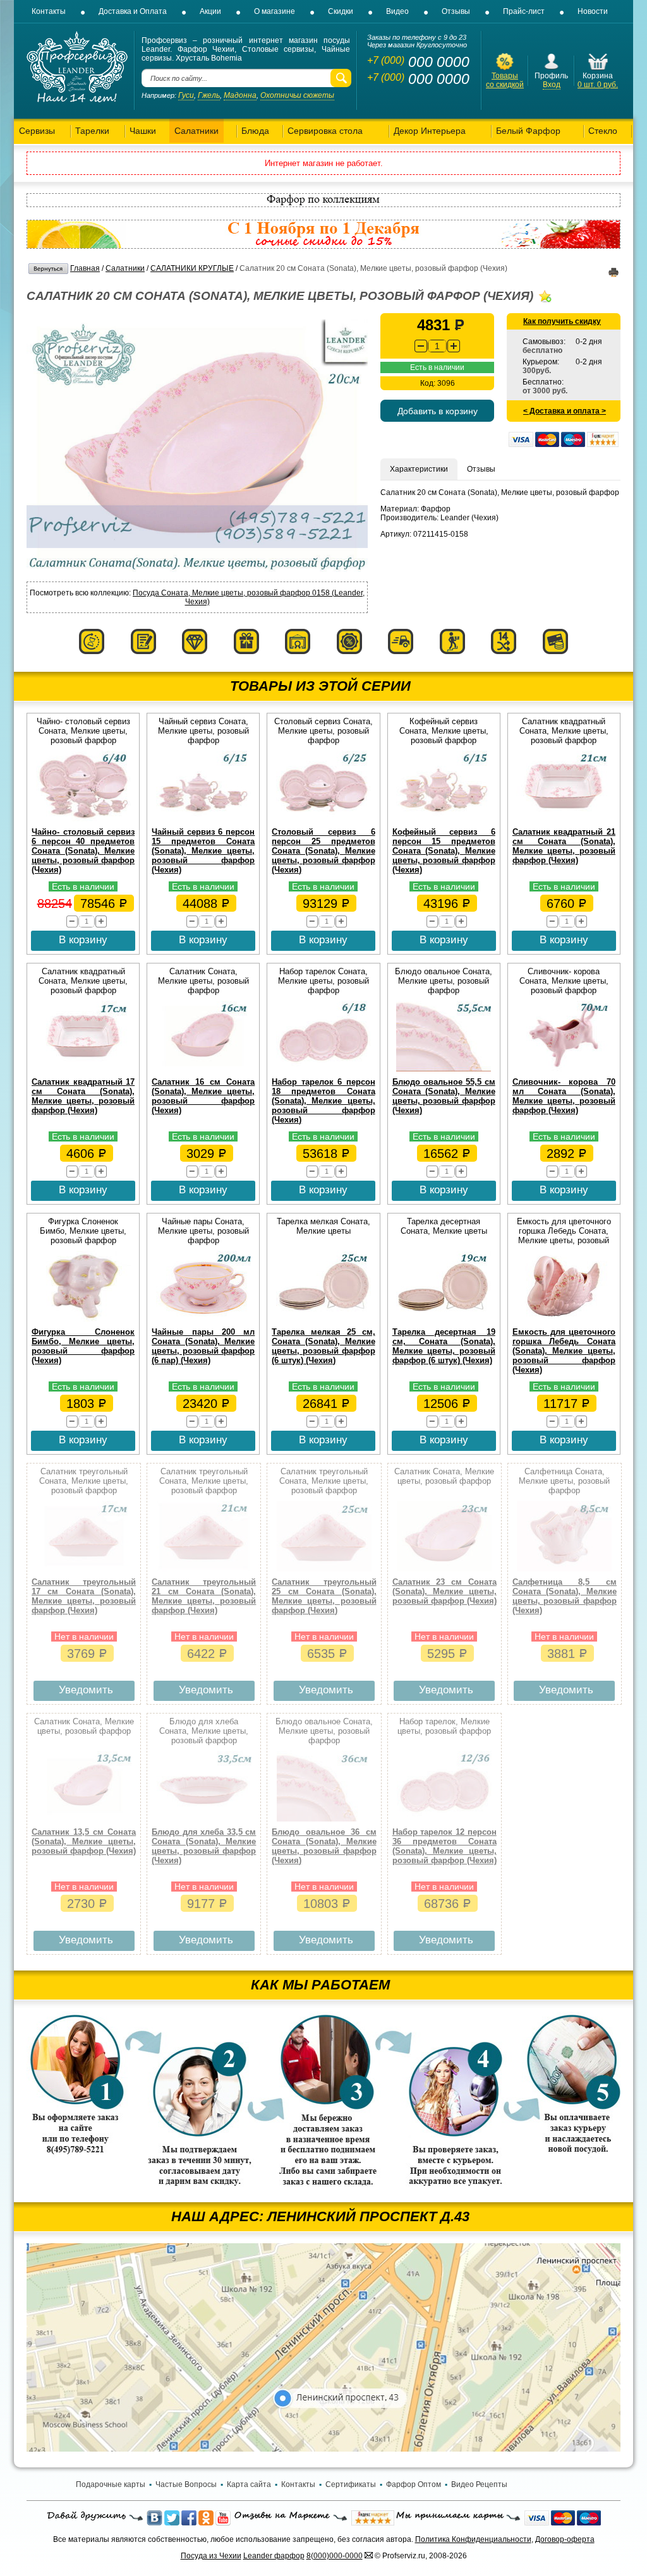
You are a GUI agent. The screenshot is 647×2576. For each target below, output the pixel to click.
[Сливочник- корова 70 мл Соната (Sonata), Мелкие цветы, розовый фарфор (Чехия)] (564, 1069)
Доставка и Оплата (133, 11)
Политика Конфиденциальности (473, 2539)
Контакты (49, 11)
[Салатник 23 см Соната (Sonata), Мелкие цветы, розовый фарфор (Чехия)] (444, 1569)
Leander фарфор (274, 2556)
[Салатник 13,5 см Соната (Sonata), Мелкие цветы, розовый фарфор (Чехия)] (84, 1819)
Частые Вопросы (186, 2484)
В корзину (83, 940)
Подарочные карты (111, 2484)
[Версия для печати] (614, 275)
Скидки (341, 11)
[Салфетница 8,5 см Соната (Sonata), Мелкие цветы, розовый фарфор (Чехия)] (564, 1569)
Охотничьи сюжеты (297, 95)
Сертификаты (351, 2484)
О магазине (275, 11)
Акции (210, 11)
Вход (552, 85)
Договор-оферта (565, 2539)
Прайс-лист (524, 11)
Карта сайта (249, 2484)
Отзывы (456, 11)
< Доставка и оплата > (565, 411)
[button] (454, 346)
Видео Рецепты (479, 2484)
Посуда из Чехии (211, 2556)
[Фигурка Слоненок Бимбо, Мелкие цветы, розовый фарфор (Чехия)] (83, 1319)
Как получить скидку (562, 321)
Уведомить (86, 1690)
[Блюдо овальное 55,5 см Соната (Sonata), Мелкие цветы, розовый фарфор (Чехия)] (444, 1069)
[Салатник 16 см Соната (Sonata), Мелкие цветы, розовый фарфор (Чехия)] (203, 1069)
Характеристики (419, 469)
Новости (593, 11)
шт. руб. (598, 85)
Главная (85, 268)
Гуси (186, 95)
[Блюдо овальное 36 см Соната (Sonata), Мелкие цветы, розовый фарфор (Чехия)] (324, 1819)
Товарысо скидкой (505, 80)
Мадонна (240, 95)
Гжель (209, 95)
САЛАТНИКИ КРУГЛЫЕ (192, 268)
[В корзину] (598, 69)
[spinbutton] (437, 346)
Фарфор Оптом (414, 2484)
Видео (397, 11)
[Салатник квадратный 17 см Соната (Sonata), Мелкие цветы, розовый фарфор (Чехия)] (83, 1069)
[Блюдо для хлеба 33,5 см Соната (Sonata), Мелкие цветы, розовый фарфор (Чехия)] (204, 1819)
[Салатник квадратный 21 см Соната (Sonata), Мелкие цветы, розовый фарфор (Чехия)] (564, 819)
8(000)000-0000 (335, 2556)
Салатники (125, 268)
